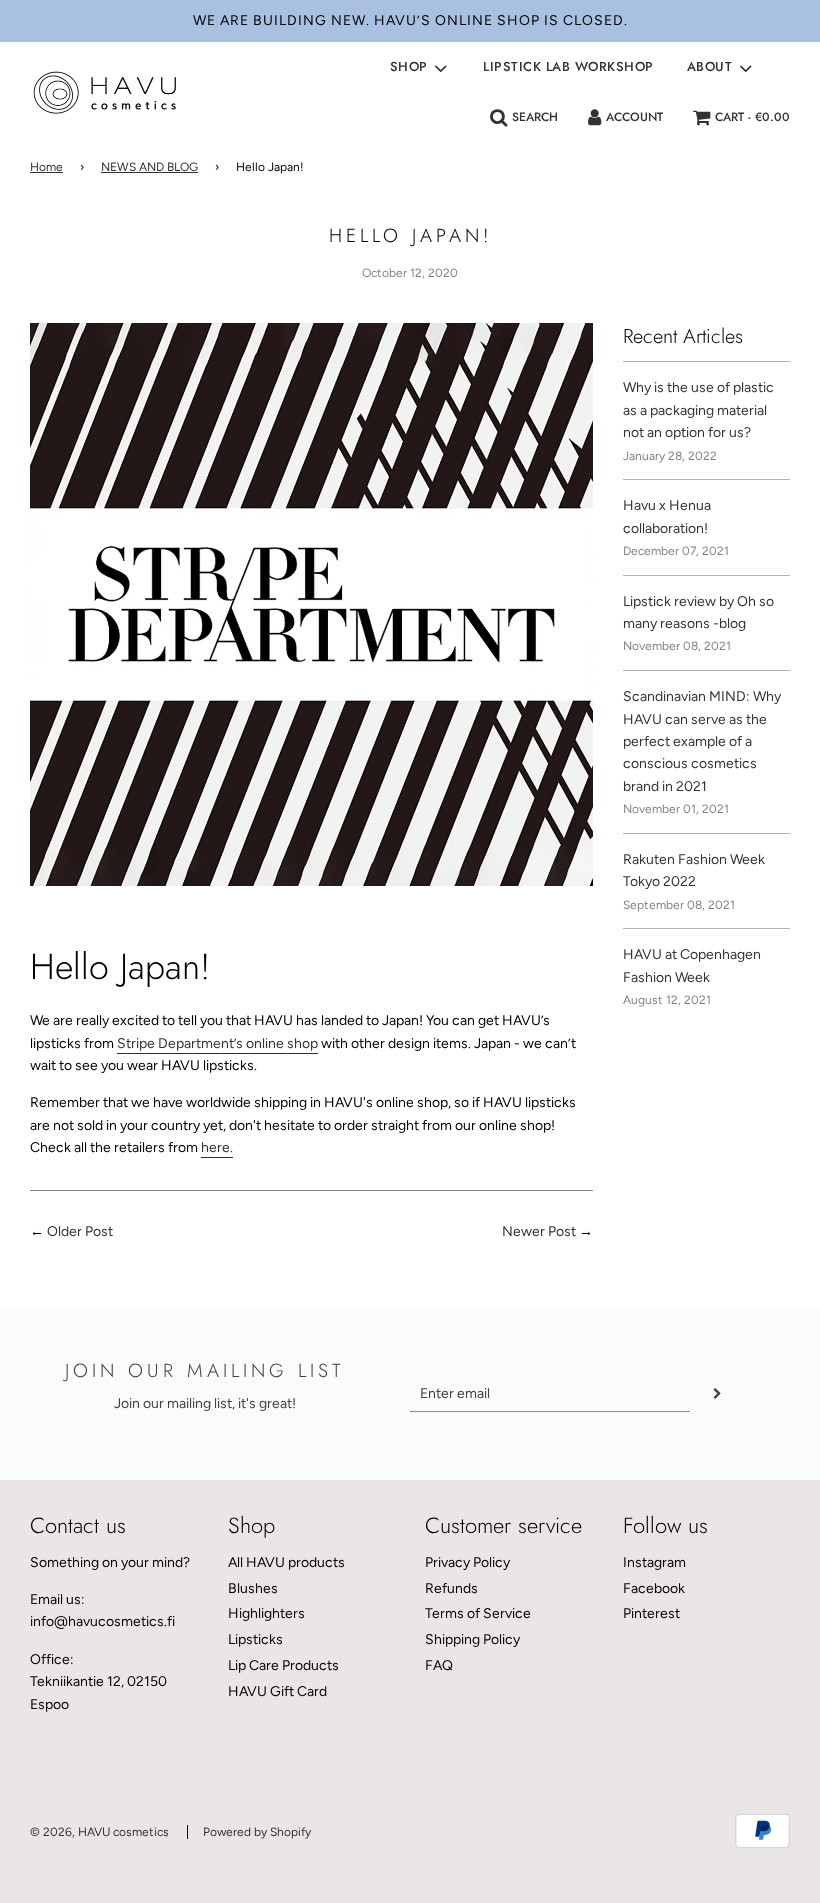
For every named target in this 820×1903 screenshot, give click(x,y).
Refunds (451, 1588)
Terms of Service (478, 1613)
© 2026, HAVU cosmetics (99, 1832)
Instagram (654, 1562)
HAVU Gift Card (277, 1691)
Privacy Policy (467, 1562)
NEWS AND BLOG (149, 167)
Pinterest (651, 1613)
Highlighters (266, 1613)
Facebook (654, 1588)
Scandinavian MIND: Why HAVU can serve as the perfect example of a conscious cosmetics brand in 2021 (702, 741)
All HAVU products (286, 1562)
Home (46, 167)
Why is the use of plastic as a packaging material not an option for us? (698, 410)
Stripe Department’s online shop (217, 1043)
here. (217, 1147)
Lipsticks (255, 1639)
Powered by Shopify (257, 1832)
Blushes (253, 1588)
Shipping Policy (472, 1639)
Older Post (80, 1231)
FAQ (439, 1665)
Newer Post (539, 1231)
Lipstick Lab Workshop (568, 66)
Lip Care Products (283, 1665)
